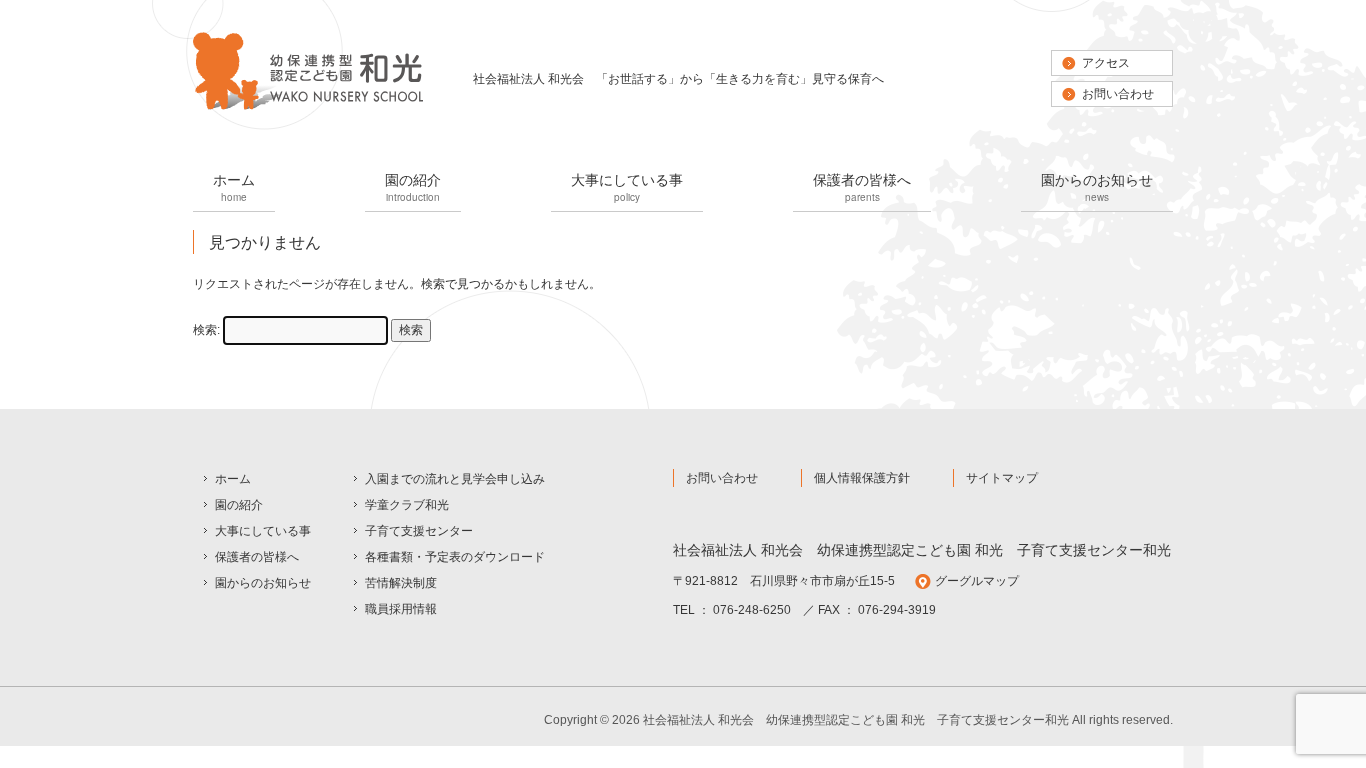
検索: (206, 330)
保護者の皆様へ (862, 186)
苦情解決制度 (401, 583)
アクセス (1106, 63)
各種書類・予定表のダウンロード (455, 557)
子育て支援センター (419, 531)
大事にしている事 (627, 186)
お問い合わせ (1118, 94)
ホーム (234, 186)
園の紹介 (413, 186)
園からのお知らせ (1097, 186)
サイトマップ (1002, 478)
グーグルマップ (977, 581)
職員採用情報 (401, 609)
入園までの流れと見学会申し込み (455, 479)
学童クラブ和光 (407, 505)
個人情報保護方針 (862, 478)
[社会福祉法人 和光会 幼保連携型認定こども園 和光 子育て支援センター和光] (308, 108)
